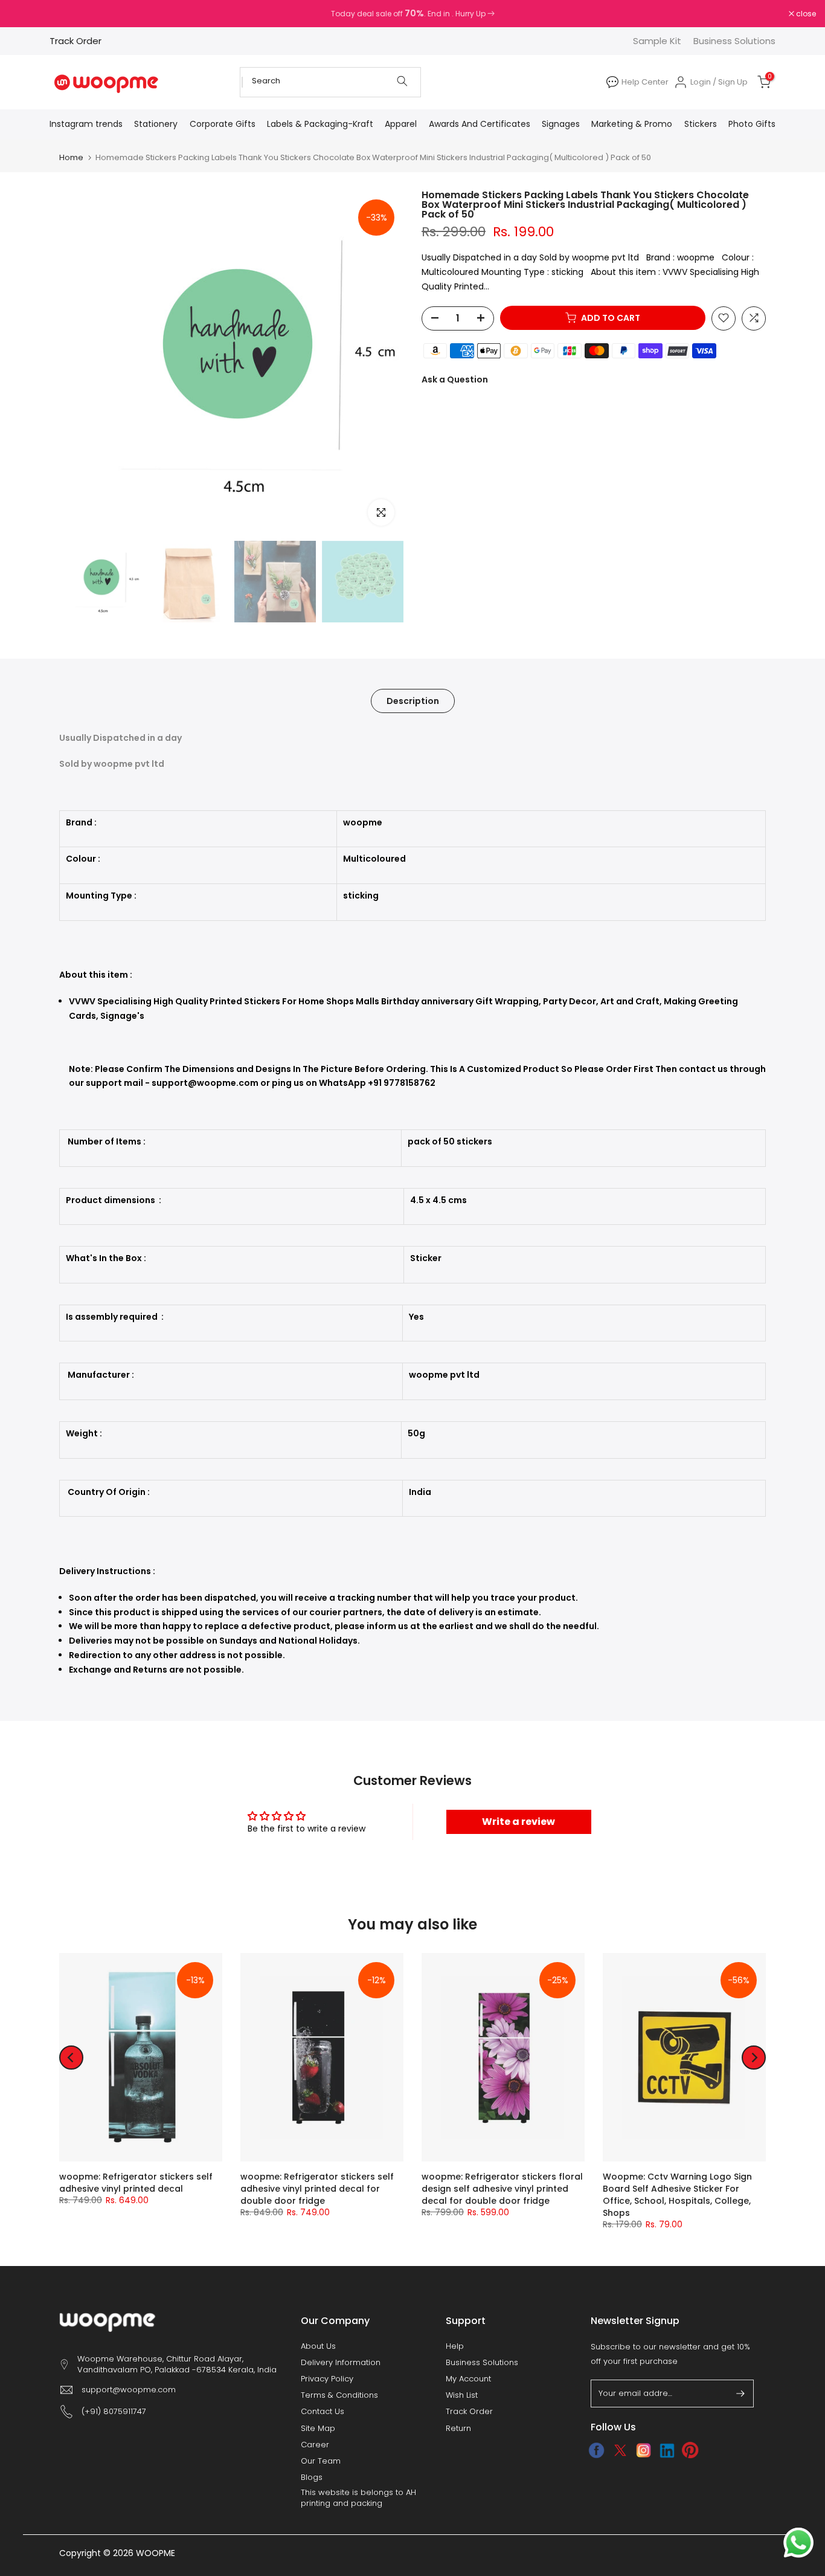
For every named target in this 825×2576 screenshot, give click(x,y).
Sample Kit (657, 41)
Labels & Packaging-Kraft (320, 124)
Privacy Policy (327, 2379)
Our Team (321, 2461)
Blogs (312, 2478)
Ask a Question (455, 379)
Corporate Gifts (223, 124)
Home (71, 157)
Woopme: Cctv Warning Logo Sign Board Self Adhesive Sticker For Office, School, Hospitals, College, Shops (677, 2195)
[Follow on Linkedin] (667, 2450)
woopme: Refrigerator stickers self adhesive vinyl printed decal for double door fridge (317, 2189)
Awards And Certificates (480, 124)
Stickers (701, 124)
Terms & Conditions (339, 2395)
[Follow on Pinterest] (691, 2450)
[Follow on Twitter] (620, 2450)
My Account (468, 2379)
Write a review (518, 1822)
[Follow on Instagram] (644, 2450)
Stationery (156, 124)
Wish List (462, 2395)
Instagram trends (86, 124)
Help (455, 2346)
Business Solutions (734, 41)
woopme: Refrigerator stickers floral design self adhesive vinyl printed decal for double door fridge (502, 2189)
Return (458, 2429)
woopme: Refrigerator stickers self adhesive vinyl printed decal (136, 2183)
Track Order (75, 41)
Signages (561, 124)
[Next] (754, 2058)
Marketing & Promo (632, 124)
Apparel (401, 124)
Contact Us (323, 2412)
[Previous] (71, 2058)
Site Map (318, 2429)
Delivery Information (341, 2363)
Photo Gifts (752, 124)
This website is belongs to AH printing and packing (358, 2498)
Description (413, 700)
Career (315, 2445)
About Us (318, 2346)
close (25, 14)
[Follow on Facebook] (596, 2450)
